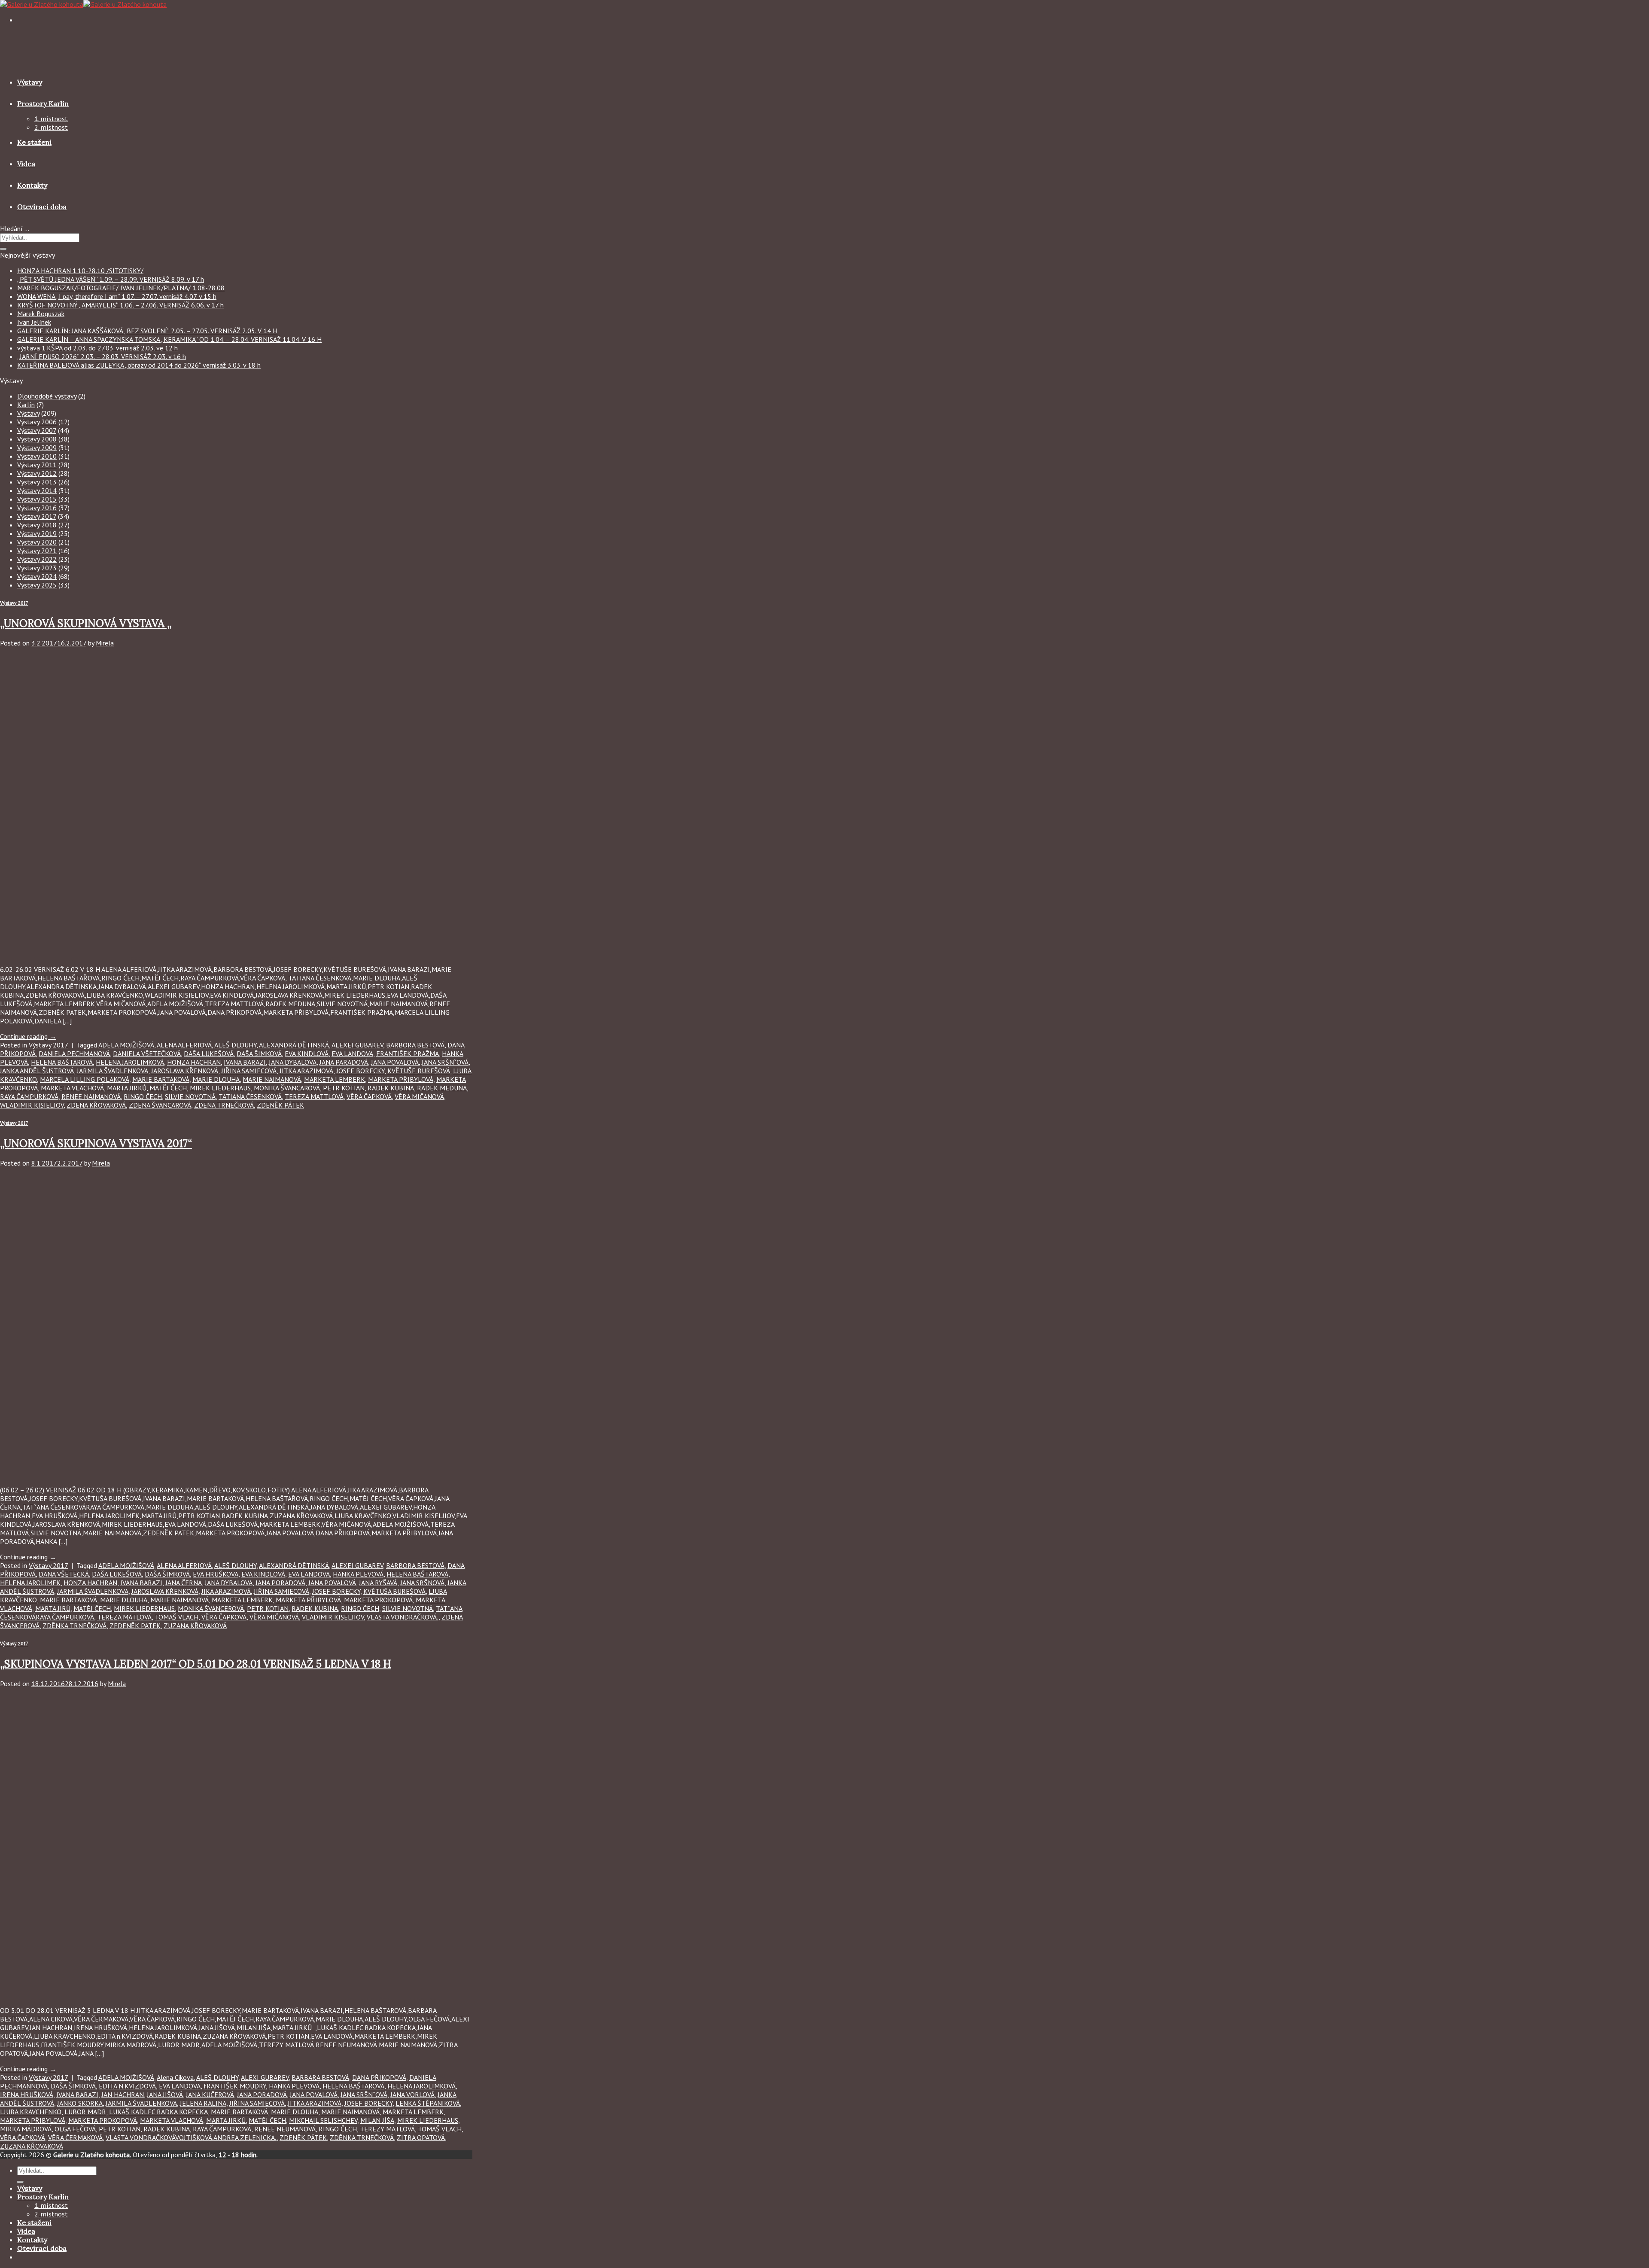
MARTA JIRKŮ (127, 1088)
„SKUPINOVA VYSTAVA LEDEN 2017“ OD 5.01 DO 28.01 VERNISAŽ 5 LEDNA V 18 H (196, 1664)
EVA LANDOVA (352, 1053)
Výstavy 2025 (37, 585)
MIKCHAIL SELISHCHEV (323, 2120)
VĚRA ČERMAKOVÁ (75, 2137)
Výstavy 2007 (37, 430)
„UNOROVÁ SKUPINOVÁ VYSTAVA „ (86, 623)
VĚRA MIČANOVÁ (419, 1096)
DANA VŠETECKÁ (64, 1574)
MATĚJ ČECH (168, 1088)
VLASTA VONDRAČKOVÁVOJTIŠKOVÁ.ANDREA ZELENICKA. (191, 2137)
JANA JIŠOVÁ (165, 2094)
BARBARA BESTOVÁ (320, 2077)
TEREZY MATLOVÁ (387, 2129)
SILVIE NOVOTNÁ (190, 1096)
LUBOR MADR (85, 2112)
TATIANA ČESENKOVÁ (250, 1096)
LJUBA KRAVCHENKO (31, 2112)
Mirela (105, 643)
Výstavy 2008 (37, 439)
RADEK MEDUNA (442, 1088)
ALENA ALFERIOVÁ (184, 1045)
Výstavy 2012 (37, 473)
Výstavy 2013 (37, 482)
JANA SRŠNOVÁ (422, 1583)
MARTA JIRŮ (53, 1608)
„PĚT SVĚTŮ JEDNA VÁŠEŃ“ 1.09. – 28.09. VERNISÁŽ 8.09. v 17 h (111, 279)
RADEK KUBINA (391, 1088)
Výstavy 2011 (37, 465)
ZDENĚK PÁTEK (280, 1105)
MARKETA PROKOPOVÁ (378, 1600)
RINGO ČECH (143, 1096)
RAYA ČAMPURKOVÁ (29, 1096)
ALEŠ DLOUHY (235, 1045)
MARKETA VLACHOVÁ (72, 1088)
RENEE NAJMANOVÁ (91, 1096)
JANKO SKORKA (80, 2103)
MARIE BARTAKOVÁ (161, 1079)
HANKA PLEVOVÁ (358, 1574)
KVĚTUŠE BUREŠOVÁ (419, 1071)
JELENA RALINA (203, 2103)
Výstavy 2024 (37, 576)
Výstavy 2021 (37, 551)
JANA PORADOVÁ (280, 1583)
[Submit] (3, 249)
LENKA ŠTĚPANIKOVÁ (428, 2103)
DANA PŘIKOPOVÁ (379, 2077)
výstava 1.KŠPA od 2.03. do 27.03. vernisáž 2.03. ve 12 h (97, 348)
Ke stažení (34, 142)
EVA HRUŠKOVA (216, 1574)
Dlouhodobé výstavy (47, 396)
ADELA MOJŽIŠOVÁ (126, 1045)
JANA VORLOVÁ (412, 2094)
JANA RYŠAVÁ (378, 1583)
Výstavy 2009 (37, 448)
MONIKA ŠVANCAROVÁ (287, 1088)
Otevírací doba (42, 207)
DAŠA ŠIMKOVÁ (259, 1053)
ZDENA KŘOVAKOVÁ (96, 1105)
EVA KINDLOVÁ (307, 1053)
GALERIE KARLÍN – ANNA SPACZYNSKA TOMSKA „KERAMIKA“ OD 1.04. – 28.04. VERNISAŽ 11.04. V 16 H (169, 339)
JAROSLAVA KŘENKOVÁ (185, 1071)
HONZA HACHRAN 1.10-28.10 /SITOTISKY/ (80, 271)
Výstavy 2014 (37, 490)
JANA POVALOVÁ (395, 1062)
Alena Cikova (175, 2077)
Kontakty (32, 185)
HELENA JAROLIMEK (30, 1583)
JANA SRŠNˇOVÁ (445, 1062)
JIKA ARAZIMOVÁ (226, 1591)
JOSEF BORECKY (360, 1071)
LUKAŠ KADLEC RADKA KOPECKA (158, 2112)
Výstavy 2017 (37, 516)
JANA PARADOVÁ (344, 1062)
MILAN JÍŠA (377, 2120)
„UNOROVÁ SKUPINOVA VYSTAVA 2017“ (96, 1143)
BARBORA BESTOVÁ (415, 1045)
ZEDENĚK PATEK (135, 1626)
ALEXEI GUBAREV (357, 1045)
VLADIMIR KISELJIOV (333, 1617)
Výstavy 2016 (37, 508)
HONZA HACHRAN (194, 1062)
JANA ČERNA (184, 1583)
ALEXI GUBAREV (265, 2077)
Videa (26, 164)
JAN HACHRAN (123, 2094)
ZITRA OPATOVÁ (421, 2137)
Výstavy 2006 (37, 422)
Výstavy (30, 82)
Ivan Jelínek (34, 322)
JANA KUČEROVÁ (210, 2094)
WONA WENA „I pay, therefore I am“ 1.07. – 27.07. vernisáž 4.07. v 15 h (117, 296)
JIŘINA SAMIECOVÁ (249, 1071)
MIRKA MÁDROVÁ (26, 2129)
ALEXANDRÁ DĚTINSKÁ (294, 1045)
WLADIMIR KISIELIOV (32, 1105)
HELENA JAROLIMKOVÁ (130, 1062)
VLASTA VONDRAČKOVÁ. (403, 1617)
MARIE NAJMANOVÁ (272, 1079)
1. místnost (51, 119)
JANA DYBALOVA (293, 1062)
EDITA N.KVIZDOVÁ (127, 2086)
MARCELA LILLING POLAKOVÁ (85, 1079)
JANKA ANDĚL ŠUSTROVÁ (37, 1071)
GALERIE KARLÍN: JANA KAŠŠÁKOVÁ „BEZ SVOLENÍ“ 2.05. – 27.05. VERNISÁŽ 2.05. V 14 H (147, 331)
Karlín (26, 405)
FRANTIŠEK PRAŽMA (408, 1053)
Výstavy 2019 (37, 533)
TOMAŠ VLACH (176, 1617)
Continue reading (28, 1036)
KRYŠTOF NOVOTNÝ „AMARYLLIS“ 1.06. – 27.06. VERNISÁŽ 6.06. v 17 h (120, 305)
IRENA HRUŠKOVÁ (27, 2094)
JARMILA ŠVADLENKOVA (113, 1071)
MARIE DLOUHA (216, 1079)
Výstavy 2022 (37, 559)
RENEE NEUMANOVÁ (285, 2129)
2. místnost (51, 127)
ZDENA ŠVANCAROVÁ (160, 1105)
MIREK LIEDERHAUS (220, 1088)
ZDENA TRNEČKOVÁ (224, 1105)
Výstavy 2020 (37, 542)
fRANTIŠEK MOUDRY (235, 2086)
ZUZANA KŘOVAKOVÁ (195, 1626)
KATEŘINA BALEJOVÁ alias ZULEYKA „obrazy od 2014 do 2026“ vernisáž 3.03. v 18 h (139, 365)
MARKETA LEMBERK (335, 1079)
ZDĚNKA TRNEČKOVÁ (75, 1626)
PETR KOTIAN (344, 1088)
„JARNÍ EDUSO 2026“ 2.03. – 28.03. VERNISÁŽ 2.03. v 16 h (102, 356)
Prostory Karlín (43, 104)
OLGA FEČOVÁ (75, 2129)
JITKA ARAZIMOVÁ (306, 1071)
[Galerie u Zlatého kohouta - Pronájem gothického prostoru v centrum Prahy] (83, 4)
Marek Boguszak (41, 314)
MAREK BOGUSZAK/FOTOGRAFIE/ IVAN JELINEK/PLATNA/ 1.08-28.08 (121, 288)
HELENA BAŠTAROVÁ (62, 1062)
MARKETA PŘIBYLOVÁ (401, 1079)
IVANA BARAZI (245, 1062)
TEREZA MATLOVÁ (124, 1617)
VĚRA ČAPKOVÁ (369, 1096)
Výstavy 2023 (37, 568)
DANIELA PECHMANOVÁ (74, 1053)
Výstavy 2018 (37, 525)
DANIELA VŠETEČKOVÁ (147, 1053)
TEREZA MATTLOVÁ (314, 1096)
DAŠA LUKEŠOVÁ (209, 1053)
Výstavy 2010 (37, 456)
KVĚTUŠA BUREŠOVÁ (394, 1591)
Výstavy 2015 (37, 499)
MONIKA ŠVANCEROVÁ (211, 1608)
